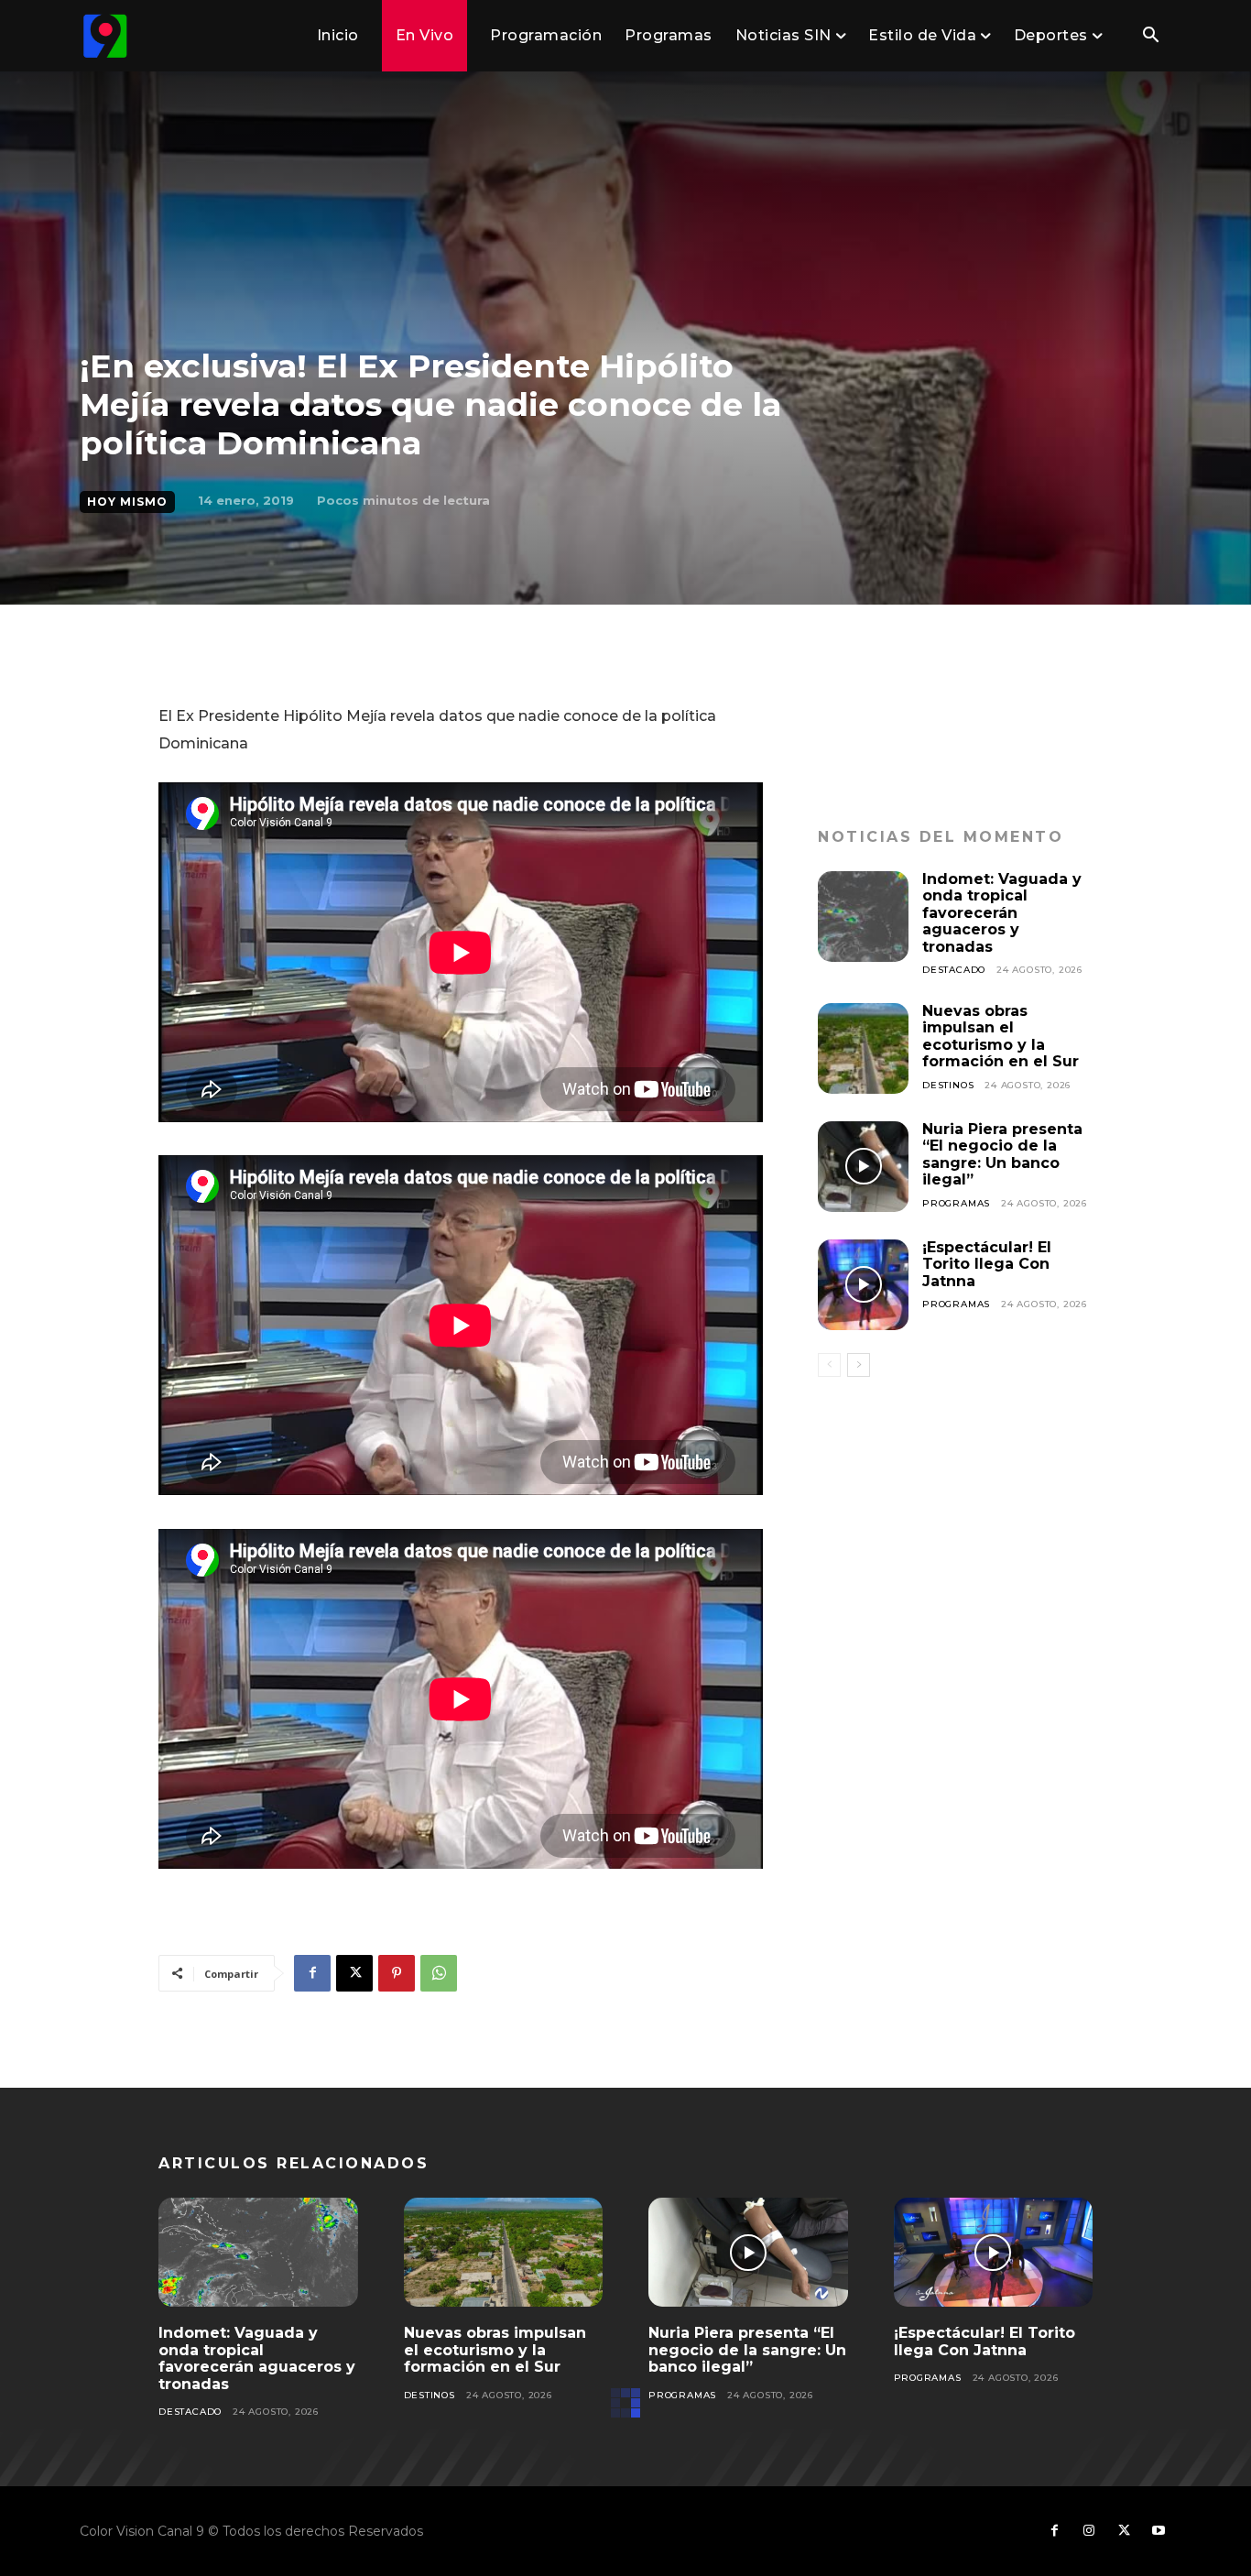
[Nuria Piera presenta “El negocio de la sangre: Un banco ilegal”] (863, 1167)
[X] (354, 1973)
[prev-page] (829, 1365)
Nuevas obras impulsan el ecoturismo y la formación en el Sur (1001, 1036)
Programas (956, 1203)
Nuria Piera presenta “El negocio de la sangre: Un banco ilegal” (1002, 1154)
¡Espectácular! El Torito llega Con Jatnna (987, 1264)
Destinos (948, 1085)
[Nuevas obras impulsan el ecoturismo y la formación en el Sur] (863, 1048)
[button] (1150, 37)
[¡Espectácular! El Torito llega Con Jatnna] (863, 1285)
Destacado (954, 970)
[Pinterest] (397, 1973)
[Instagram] (1089, 2531)
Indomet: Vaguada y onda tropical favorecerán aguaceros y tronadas (1002, 913)
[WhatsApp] (439, 1973)
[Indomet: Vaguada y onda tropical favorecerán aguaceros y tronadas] (863, 917)
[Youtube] (1159, 2531)
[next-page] (859, 1365)
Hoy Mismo (127, 502)
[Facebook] (312, 1973)
